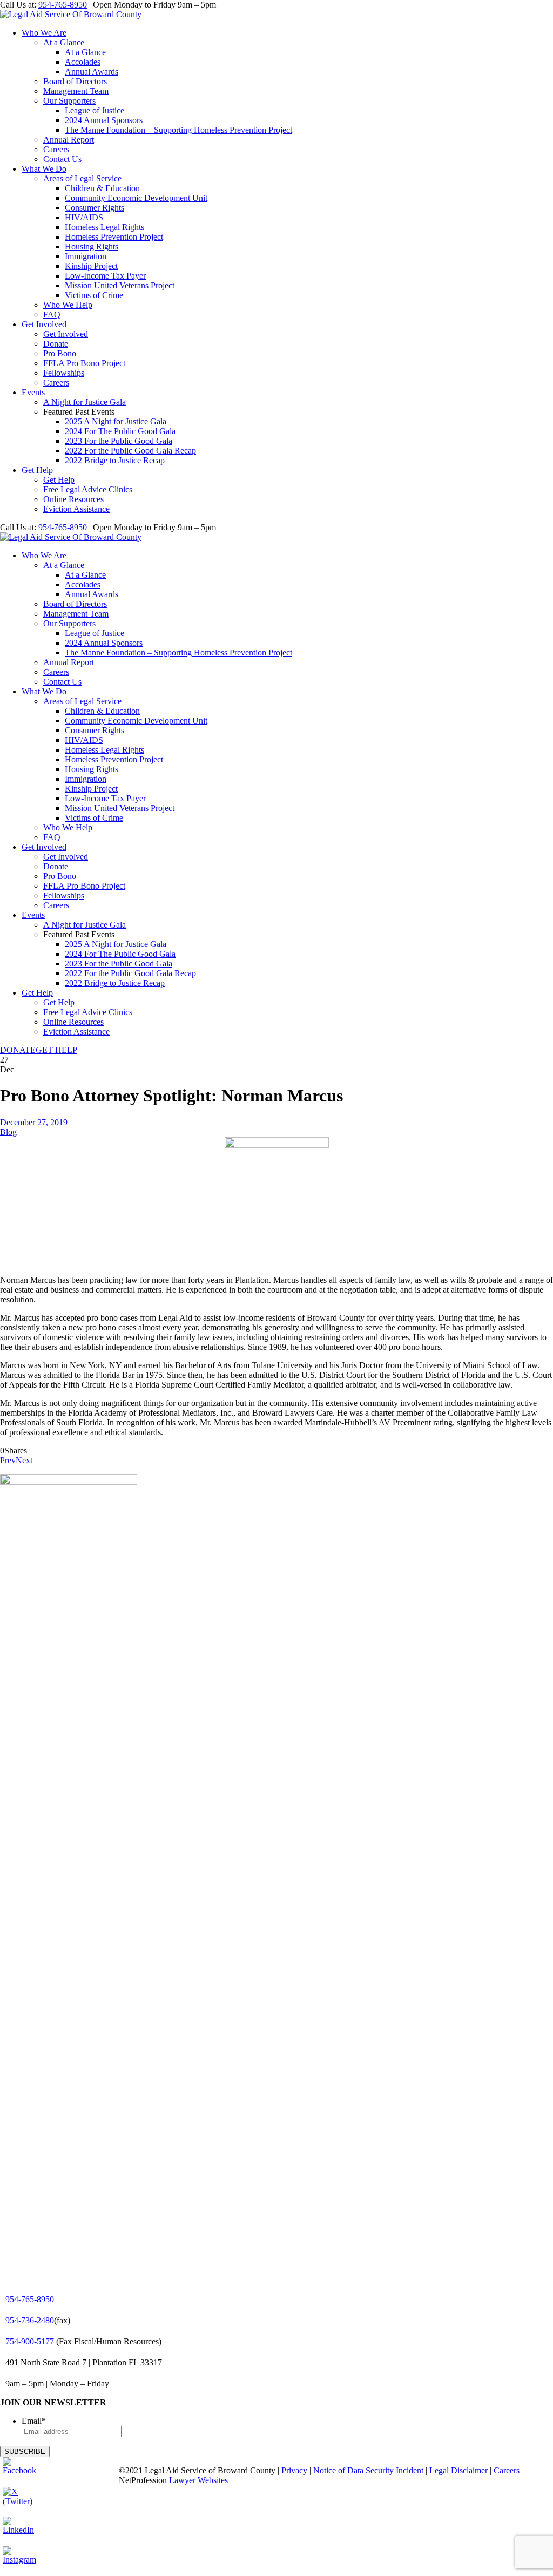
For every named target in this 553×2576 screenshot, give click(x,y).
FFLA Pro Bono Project (84, 363)
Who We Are (44, 33)
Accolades (83, 62)
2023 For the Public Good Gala (119, 441)
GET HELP (56, 1050)
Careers (56, 149)
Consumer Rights (95, 208)
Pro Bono (60, 353)
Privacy (294, 2470)
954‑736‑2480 (30, 2320)
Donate (56, 344)
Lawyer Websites (198, 2480)
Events (33, 392)
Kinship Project (91, 266)
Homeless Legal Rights (104, 227)
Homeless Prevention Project (114, 237)
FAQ (52, 315)
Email (34, 2421)
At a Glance (64, 42)
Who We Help (68, 305)
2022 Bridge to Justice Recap (115, 460)
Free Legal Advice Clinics (88, 489)
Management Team (76, 91)
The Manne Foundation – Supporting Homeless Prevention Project (178, 130)
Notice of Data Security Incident (368, 2470)
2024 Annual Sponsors (104, 120)
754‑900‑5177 (30, 2341)
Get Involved (44, 324)
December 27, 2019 (34, 1122)
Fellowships (64, 373)
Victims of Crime (94, 295)
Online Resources (73, 499)
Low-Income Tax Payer (105, 276)
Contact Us (62, 159)
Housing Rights (92, 246)
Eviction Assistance (76, 509)
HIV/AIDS (84, 217)
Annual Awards (92, 72)
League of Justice (95, 110)
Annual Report (69, 140)
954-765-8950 (63, 5)
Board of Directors (75, 81)
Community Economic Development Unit (136, 198)
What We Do (44, 169)
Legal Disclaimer (458, 2470)
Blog (8, 1132)
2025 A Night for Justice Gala (116, 421)
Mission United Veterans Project (120, 285)
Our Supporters (69, 101)
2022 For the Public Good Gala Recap (130, 451)
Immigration (86, 256)
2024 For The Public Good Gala (120, 431)
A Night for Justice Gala (85, 402)
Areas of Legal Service (82, 178)
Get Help (37, 470)
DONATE (18, 1050)
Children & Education (102, 188)
